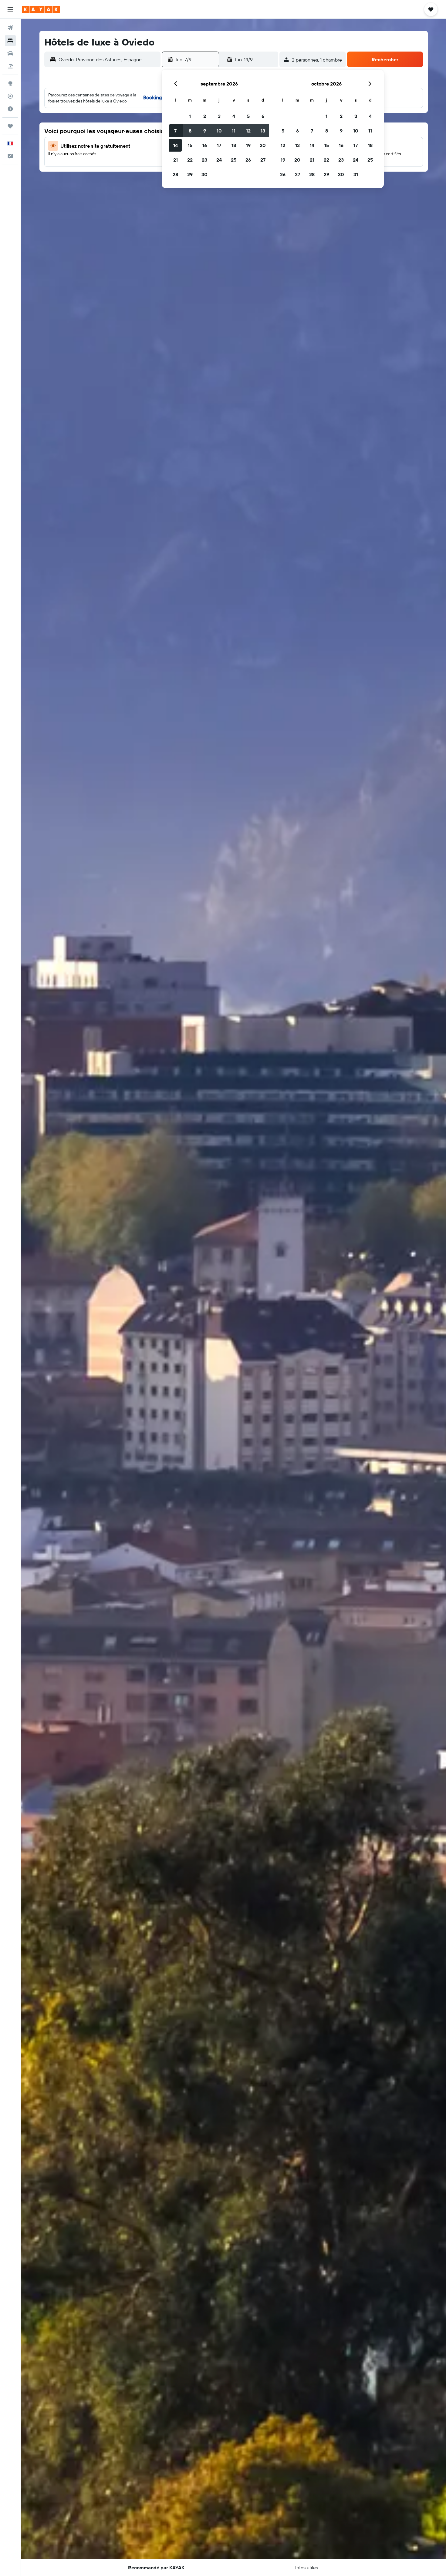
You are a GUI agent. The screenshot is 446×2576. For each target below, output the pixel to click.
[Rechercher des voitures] (10, 53)
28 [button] (175, 174)
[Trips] (10, 126)
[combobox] (108, 59)
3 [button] (219, 116)
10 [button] (219, 131)
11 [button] (234, 131)
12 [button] (248, 131)
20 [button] (263, 145)
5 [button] (248, 116)
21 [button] (176, 160)
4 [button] (234, 116)
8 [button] (190, 131)
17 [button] (219, 145)
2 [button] (205, 116)
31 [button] (356, 174)
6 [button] (263, 116)
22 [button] (190, 160)
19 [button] (248, 145)
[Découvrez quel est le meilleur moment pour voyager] (10, 109)
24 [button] (219, 160)
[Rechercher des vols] (10, 28)
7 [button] (175, 131)
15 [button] (190, 145)
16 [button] (205, 145)
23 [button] (204, 160)
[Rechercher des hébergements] (10, 41)
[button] (10, 9)
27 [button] (263, 160)
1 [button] (190, 116)
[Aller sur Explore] (10, 83)
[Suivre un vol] (10, 96)
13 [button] (263, 131)
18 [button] (234, 145)
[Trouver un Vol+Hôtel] (10, 66)
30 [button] (204, 174)
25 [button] (234, 160)
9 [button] (205, 131)
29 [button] (190, 174)
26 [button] (248, 160)
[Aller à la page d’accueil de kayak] (41, 9)
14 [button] (176, 145)
